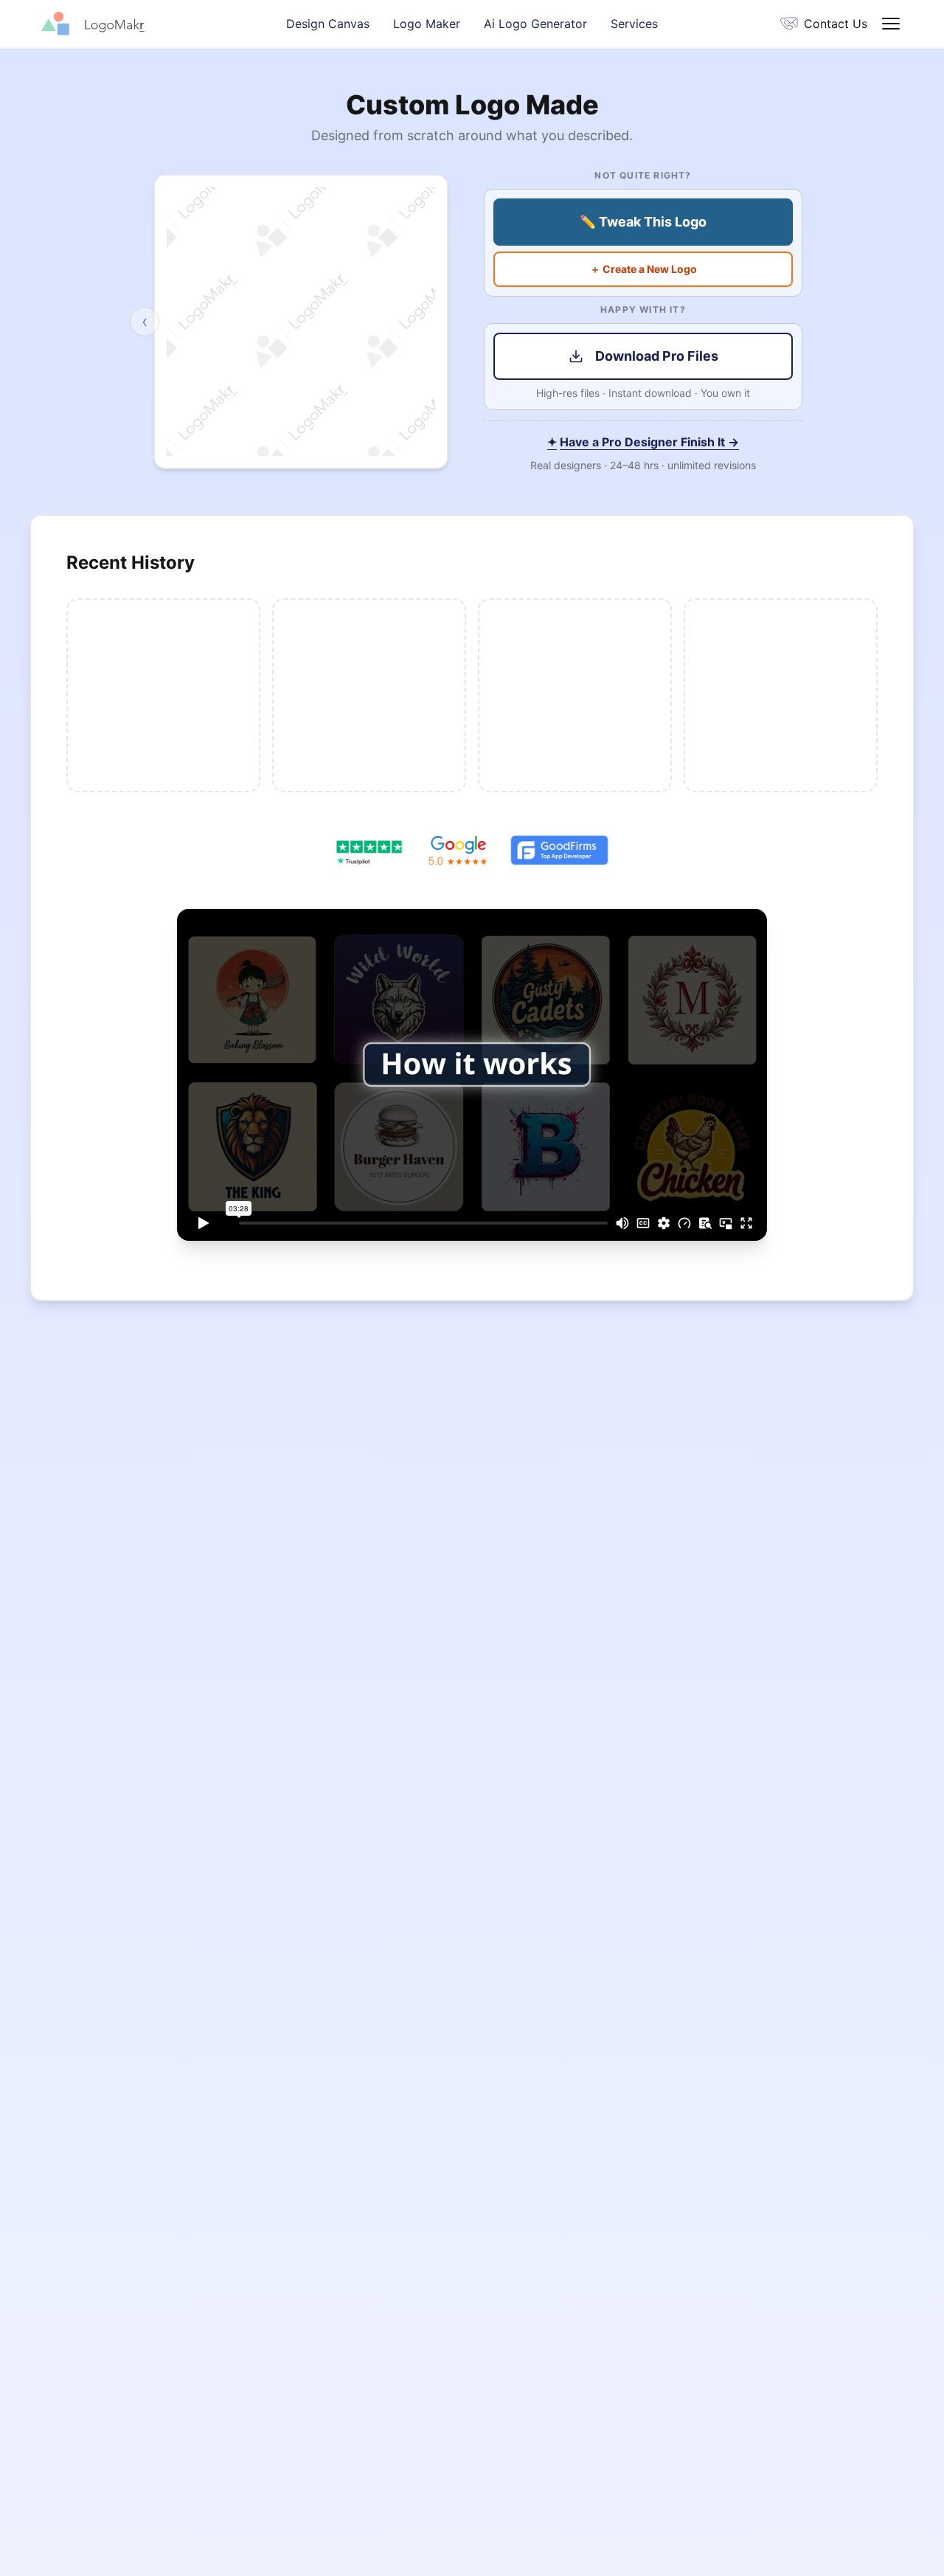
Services (634, 24)
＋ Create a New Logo (643, 269)
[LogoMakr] (164, 24)
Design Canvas (328, 24)
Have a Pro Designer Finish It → (643, 442)
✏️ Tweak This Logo (643, 222)
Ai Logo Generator (535, 24)
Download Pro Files (657, 356)
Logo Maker (427, 24)
